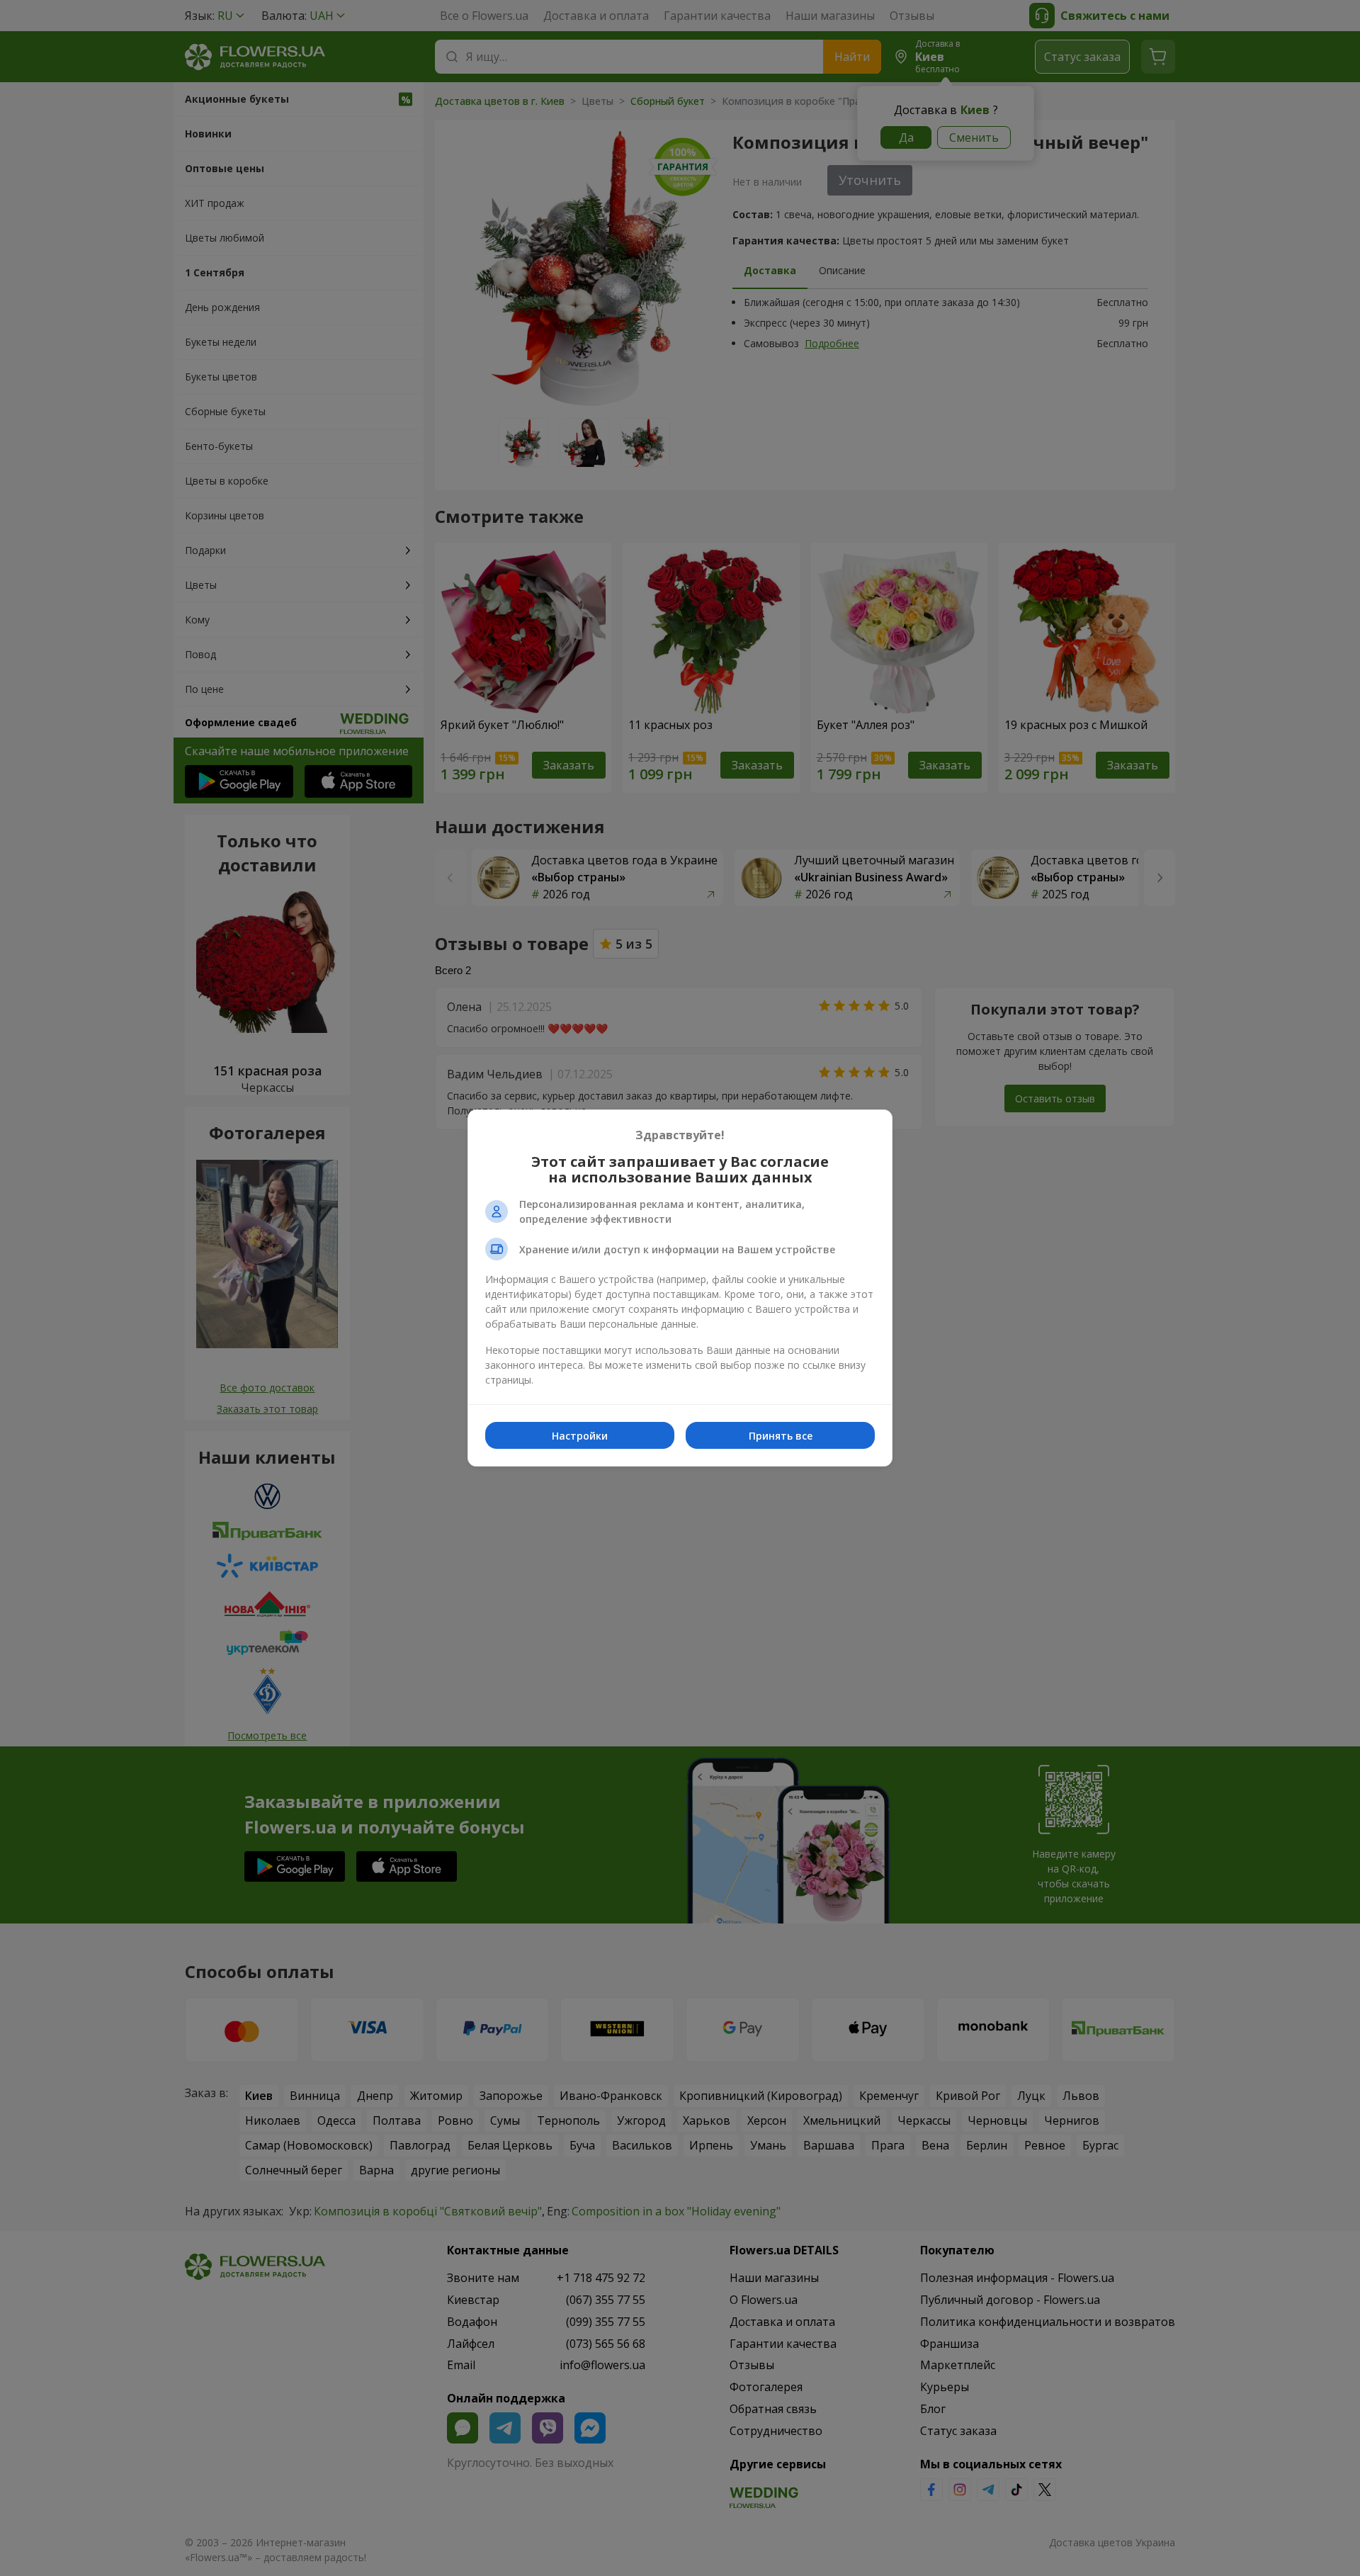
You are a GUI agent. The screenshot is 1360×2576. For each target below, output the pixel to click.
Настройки (580, 1436)
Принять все (781, 1436)
